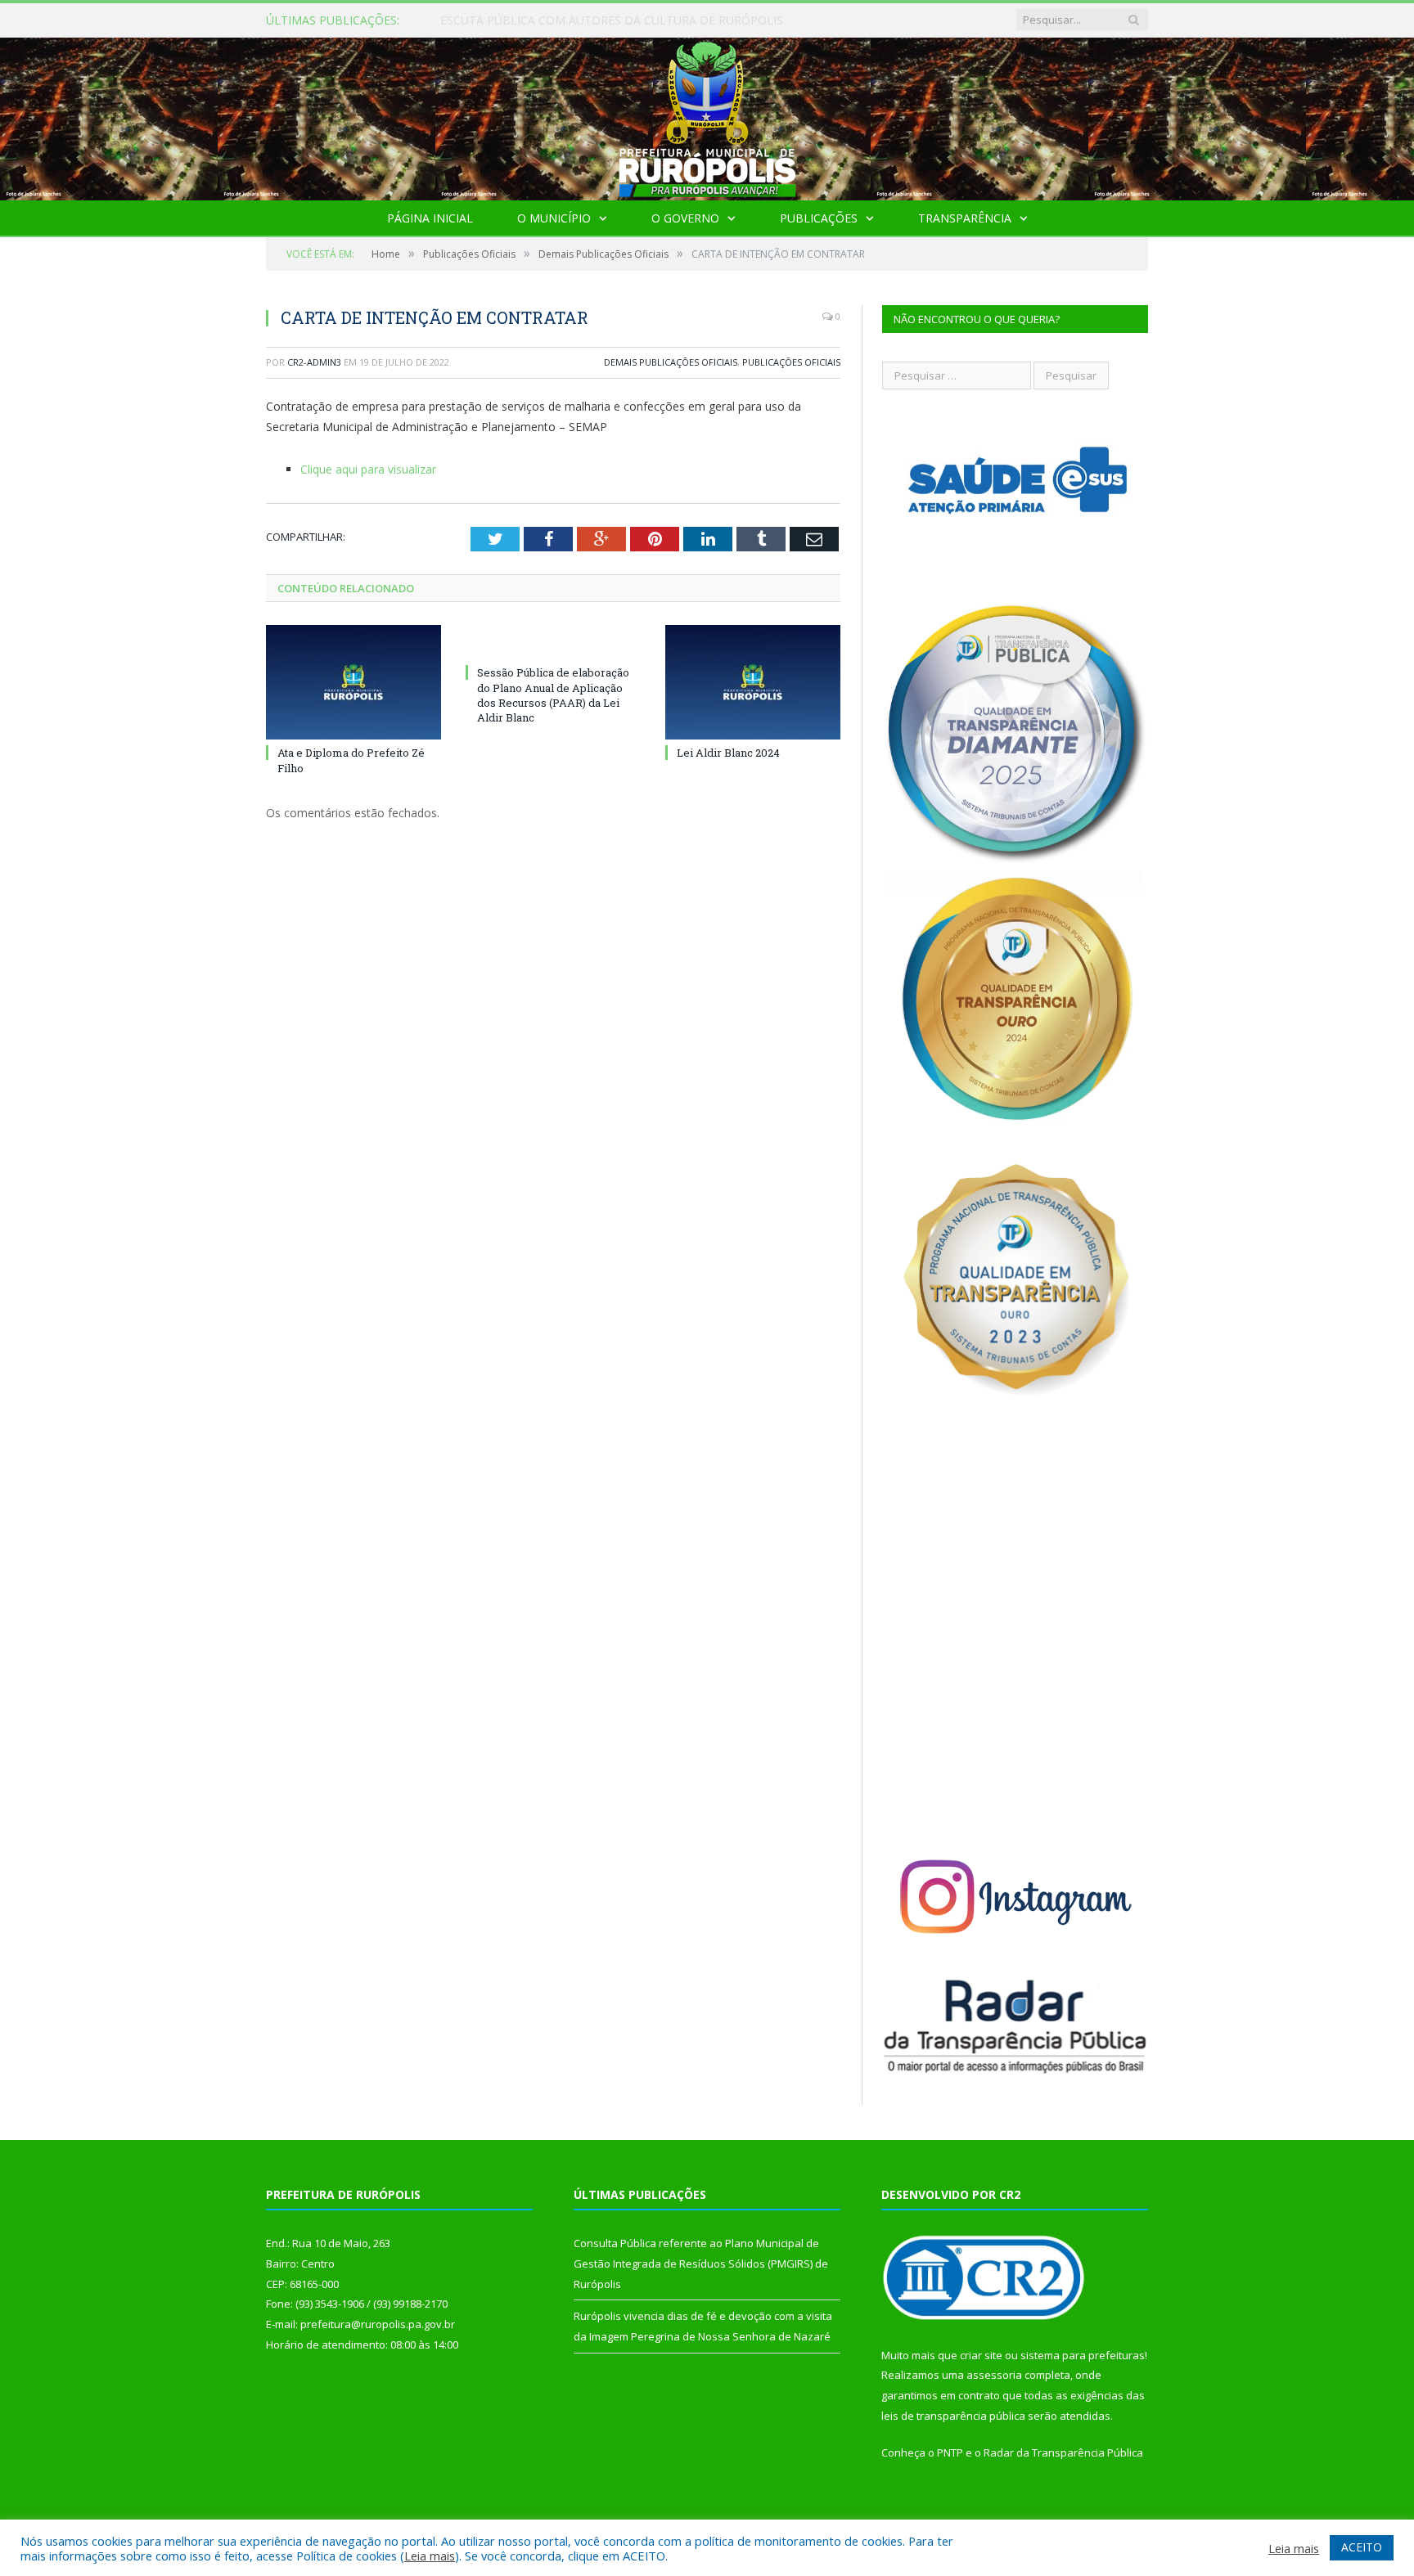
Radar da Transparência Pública (1063, 2452)
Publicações (819, 218)
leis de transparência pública (953, 2416)
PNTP (950, 2452)
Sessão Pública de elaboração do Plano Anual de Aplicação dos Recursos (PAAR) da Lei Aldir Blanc (553, 695)
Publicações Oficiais (791, 362)
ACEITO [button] (1362, 2547)
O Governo (685, 218)
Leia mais (430, 2556)
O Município (554, 218)
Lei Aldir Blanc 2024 (728, 753)
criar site (981, 2355)
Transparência (965, 218)
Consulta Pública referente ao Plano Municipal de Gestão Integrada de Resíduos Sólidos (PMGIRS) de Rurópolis (628, 20)
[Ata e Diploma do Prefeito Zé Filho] (353, 682)
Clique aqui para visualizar (368, 469)
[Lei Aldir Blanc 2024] (753, 682)
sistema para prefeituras (1083, 2355)
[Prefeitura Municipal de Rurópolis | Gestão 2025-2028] (707, 115)
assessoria (994, 2375)
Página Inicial (430, 218)
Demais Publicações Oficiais (671, 362)
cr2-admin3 (314, 362)
